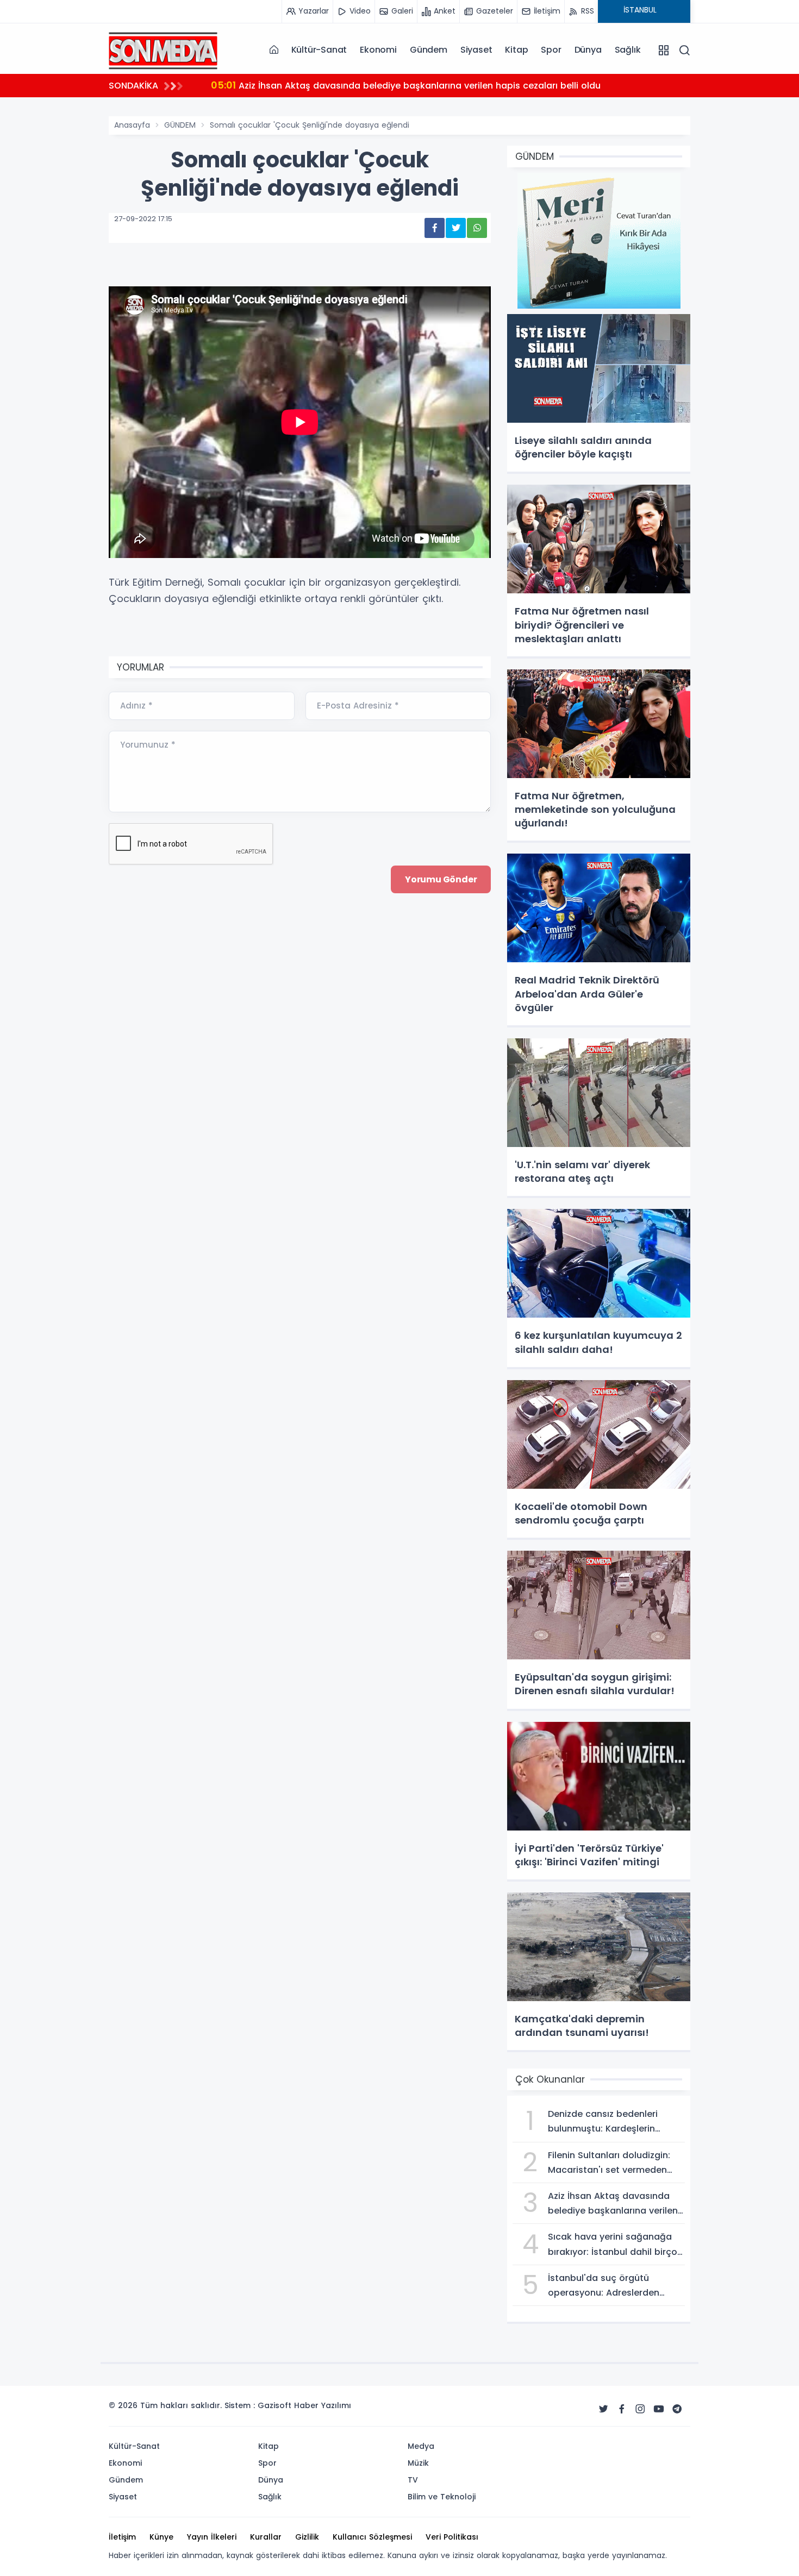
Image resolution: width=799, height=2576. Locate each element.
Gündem (429, 50)
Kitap (516, 50)
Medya (421, 2446)
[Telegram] (677, 2409)
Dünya (588, 50)
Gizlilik (307, 2537)
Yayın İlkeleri (212, 2537)
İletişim (122, 2537)
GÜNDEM (180, 125)
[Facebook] (622, 2409)
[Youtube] (659, 2409)
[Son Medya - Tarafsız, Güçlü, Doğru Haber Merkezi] (163, 49)
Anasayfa (132, 125)
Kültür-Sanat (319, 50)
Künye (161, 2537)
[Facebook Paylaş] (435, 228)
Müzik (418, 2463)
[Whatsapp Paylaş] (477, 228)
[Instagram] (640, 2409)
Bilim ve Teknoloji (442, 2497)
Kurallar (266, 2537)
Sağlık (628, 50)
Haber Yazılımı (323, 2405)
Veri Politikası (452, 2537)
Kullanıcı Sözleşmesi (372, 2537)
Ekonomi (378, 50)
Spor (551, 50)
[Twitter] (603, 2409)
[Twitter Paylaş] (456, 228)
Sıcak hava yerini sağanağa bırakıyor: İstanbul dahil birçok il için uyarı (381, 85)
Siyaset (476, 50)
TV (413, 2480)
